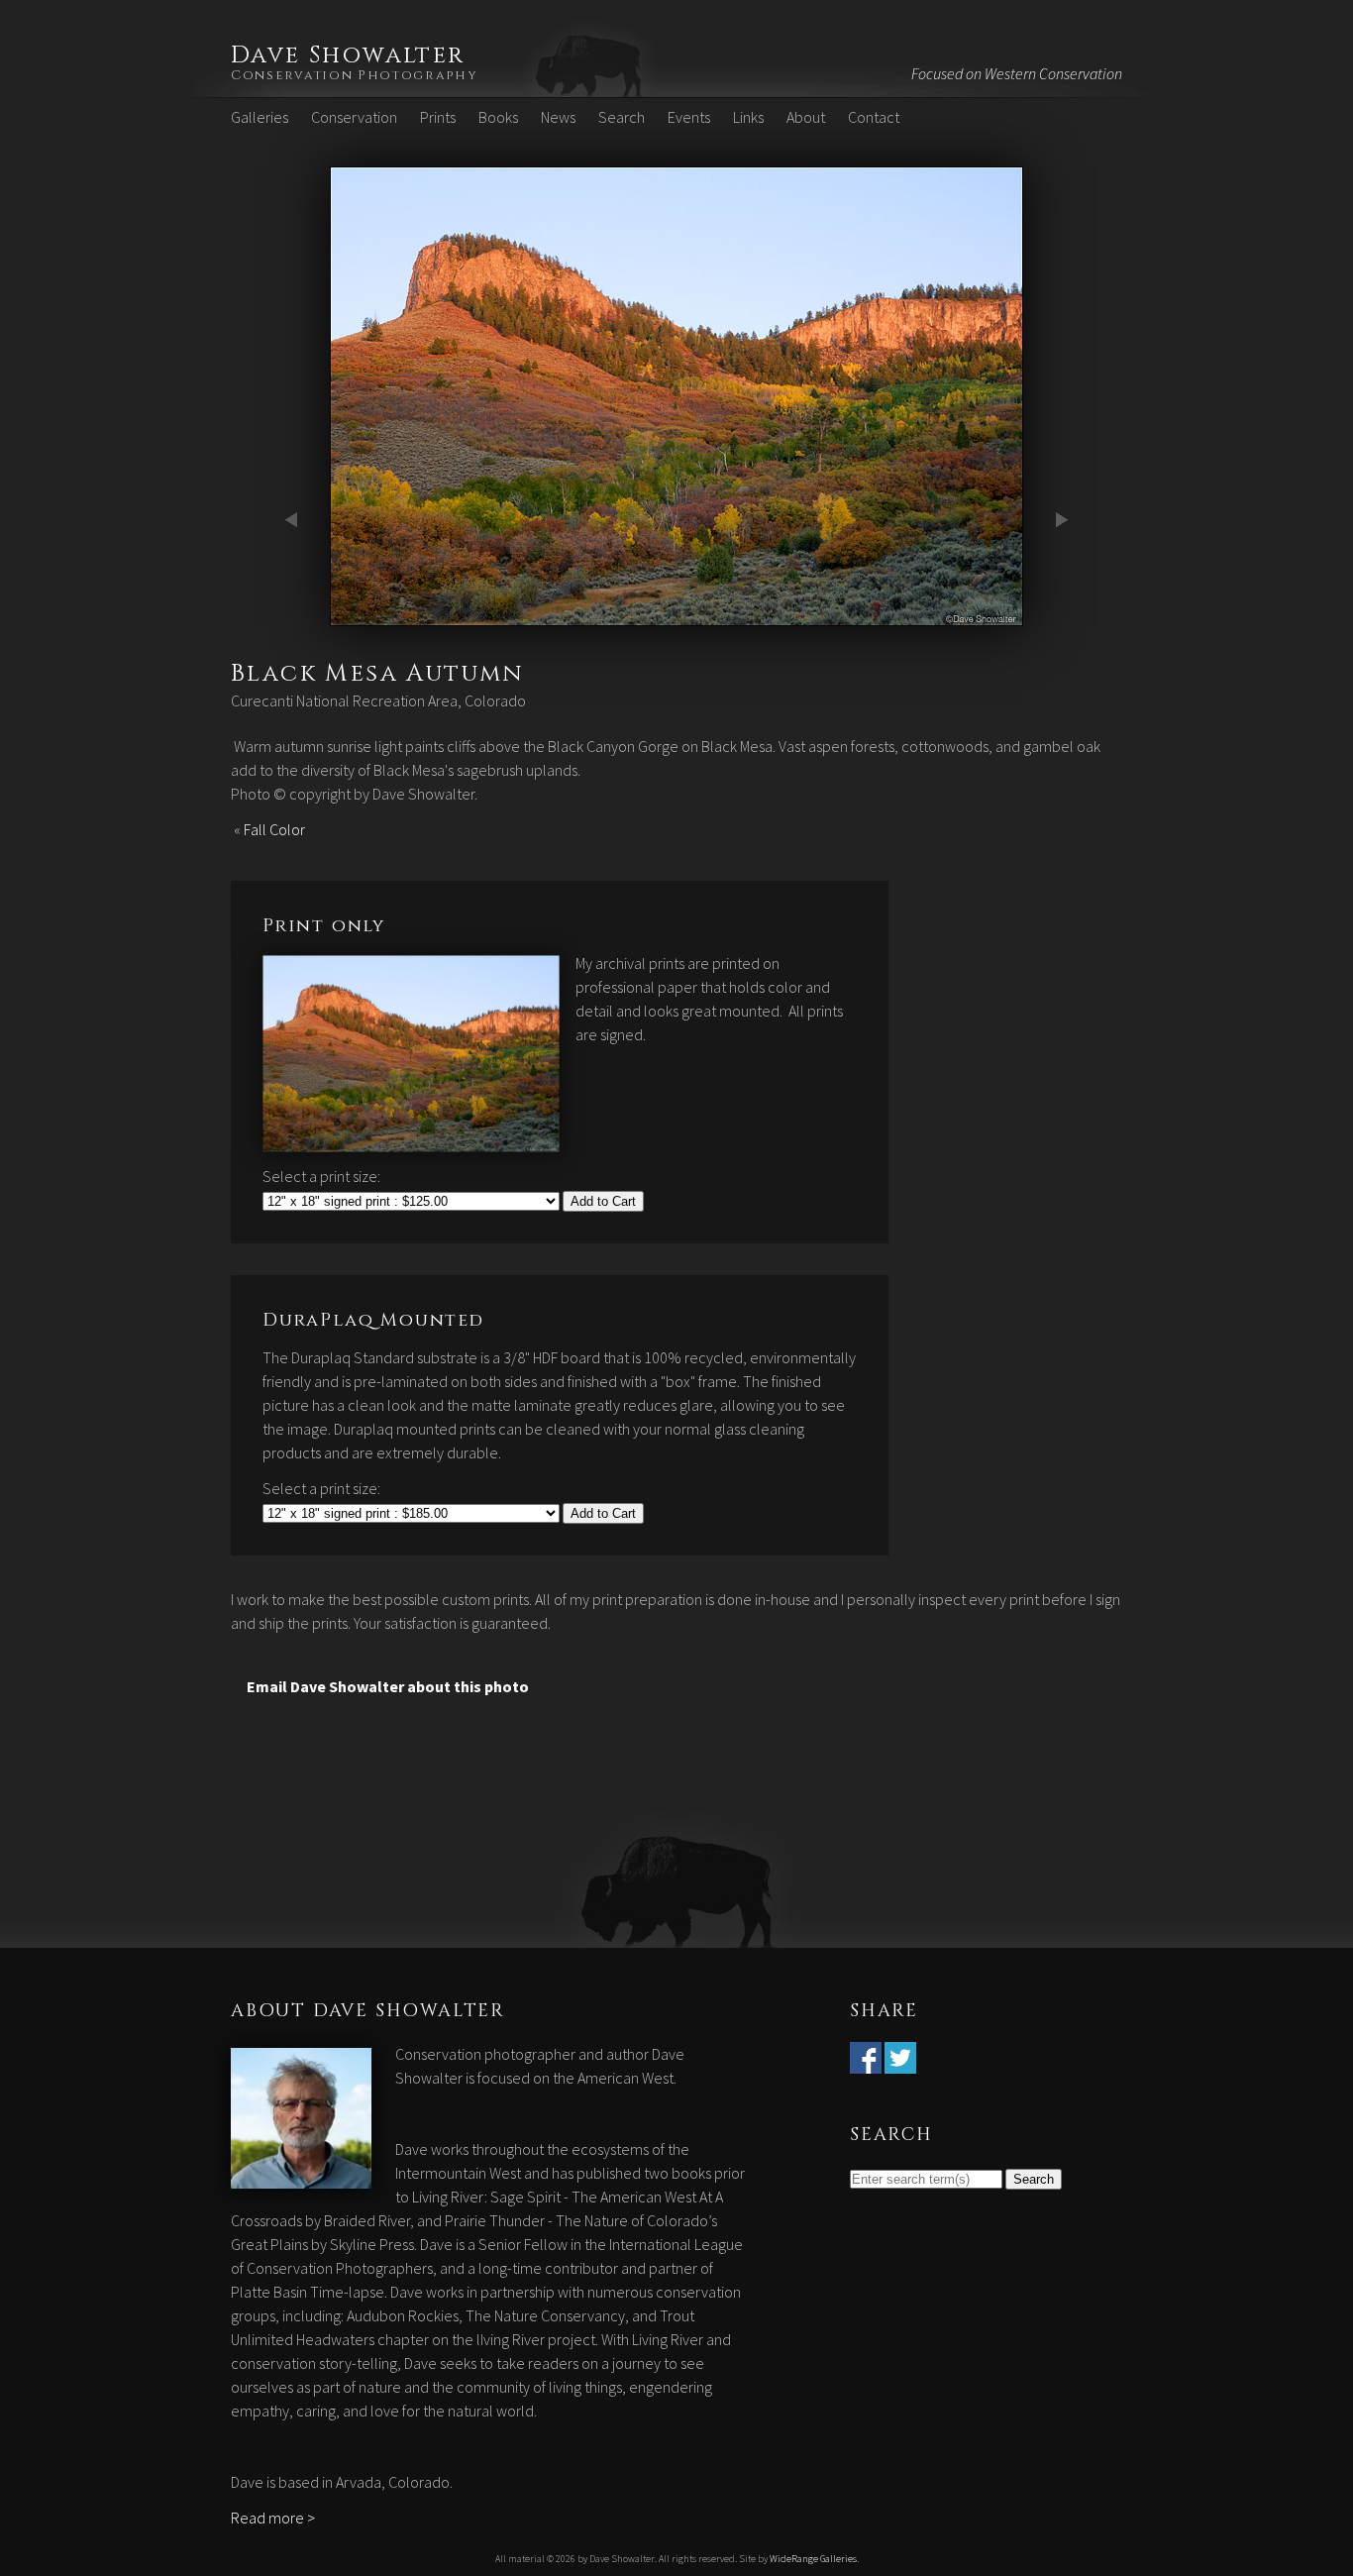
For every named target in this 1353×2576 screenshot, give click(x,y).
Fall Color (274, 829)
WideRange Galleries (813, 2559)
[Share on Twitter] (900, 2062)
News (558, 117)
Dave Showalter (348, 55)
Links (748, 117)
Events (689, 117)
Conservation (354, 117)
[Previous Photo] (295, 614)
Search (622, 117)
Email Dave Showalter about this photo (388, 1686)
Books (498, 117)
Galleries (260, 117)
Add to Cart (603, 1201)
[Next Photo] (676, 614)
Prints (438, 117)
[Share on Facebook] (866, 2062)
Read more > (273, 2518)
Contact (874, 117)
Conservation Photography (355, 75)
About (806, 117)
